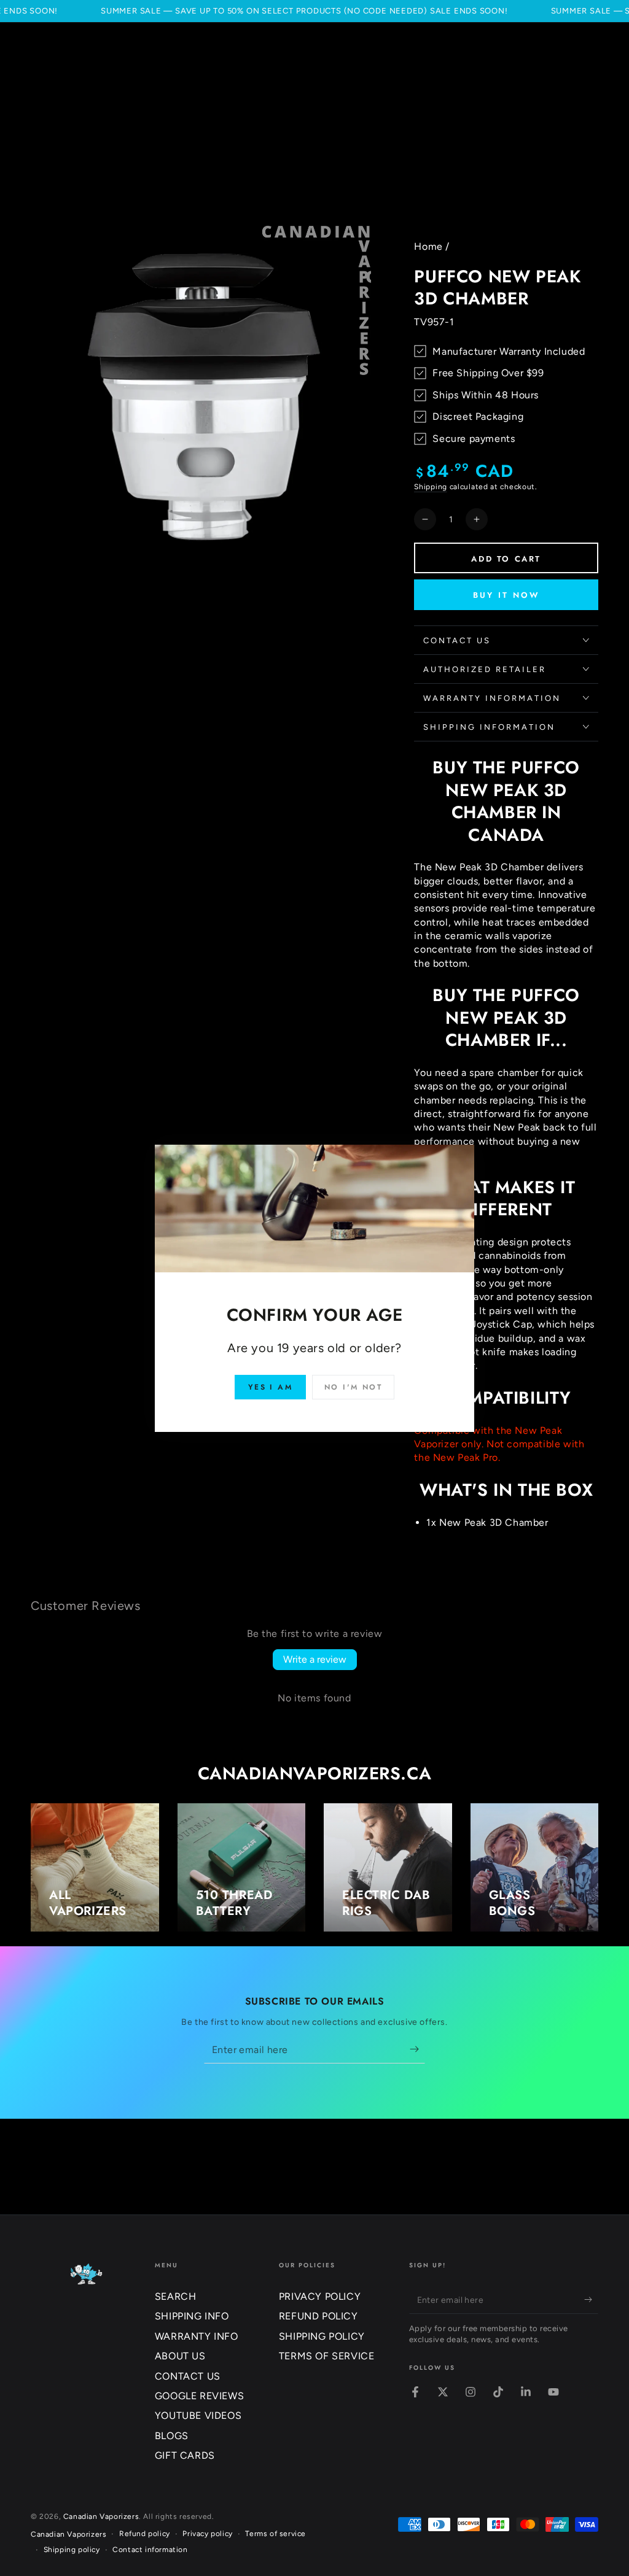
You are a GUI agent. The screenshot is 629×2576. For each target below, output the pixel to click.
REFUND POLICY (318, 2316)
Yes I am (270, 1387)
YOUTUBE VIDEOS (198, 2415)
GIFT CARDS (185, 2455)
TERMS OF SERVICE (327, 2356)
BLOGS (172, 2436)
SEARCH (176, 2296)
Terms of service (275, 2534)
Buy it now (506, 595)
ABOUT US (180, 2356)
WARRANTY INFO (197, 2336)
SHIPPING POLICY (322, 2336)
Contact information (150, 2550)
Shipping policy (72, 2550)
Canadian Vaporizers (101, 2516)
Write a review (315, 1659)
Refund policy (145, 2534)
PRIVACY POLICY (320, 2296)
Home (428, 246)
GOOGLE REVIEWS (199, 2396)
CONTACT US (188, 2376)
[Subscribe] (417, 2049)
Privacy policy (207, 2534)
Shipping (431, 487)
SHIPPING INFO (192, 2316)
